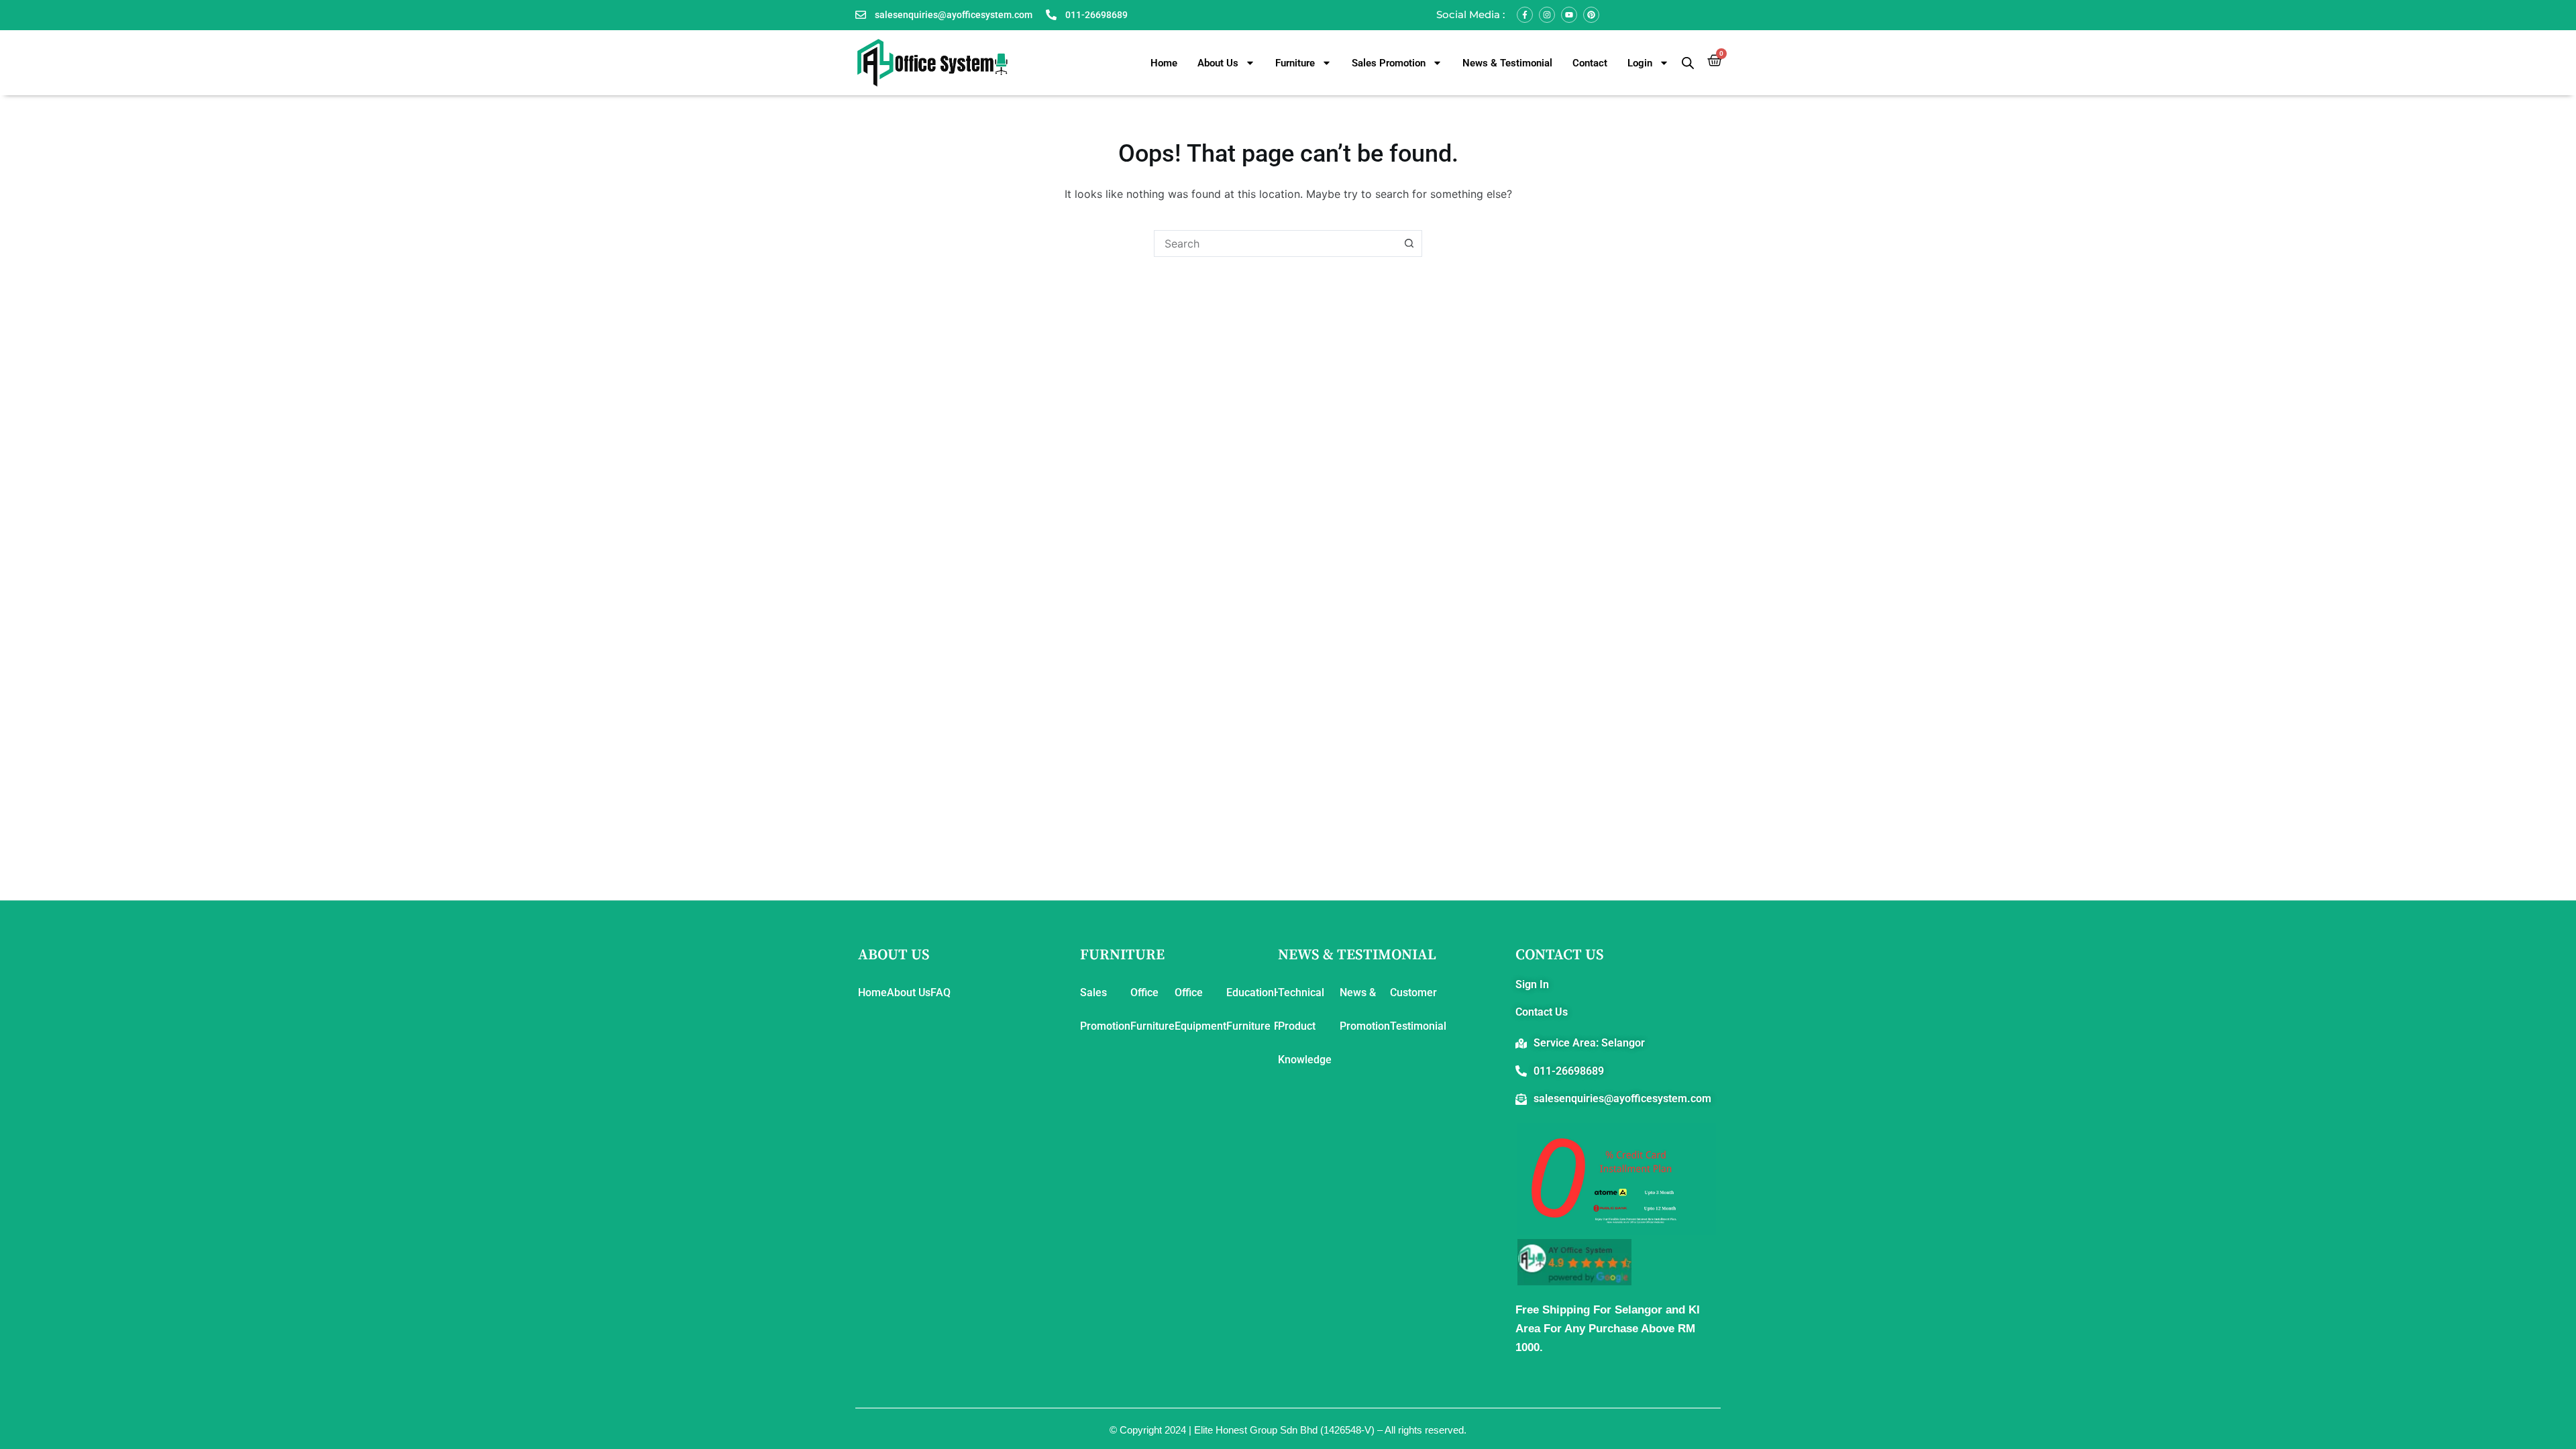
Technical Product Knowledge (1305, 1026)
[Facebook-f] (1525, 15)
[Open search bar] (1688, 63)
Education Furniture (1250, 1009)
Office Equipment (1200, 1009)
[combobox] (1275, 244)
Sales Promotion (1389, 63)
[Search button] (1409, 244)
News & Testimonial (1507, 63)
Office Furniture (1152, 1009)
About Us (1218, 63)
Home (1164, 63)
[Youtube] (1569, 15)
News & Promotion (1365, 1009)
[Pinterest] (1591, 15)
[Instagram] (1547, 15)
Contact (1590, 63)
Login (1640, 63)
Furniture (1295, 63)
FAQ (941, 992)
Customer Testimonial (1418, 1009)
